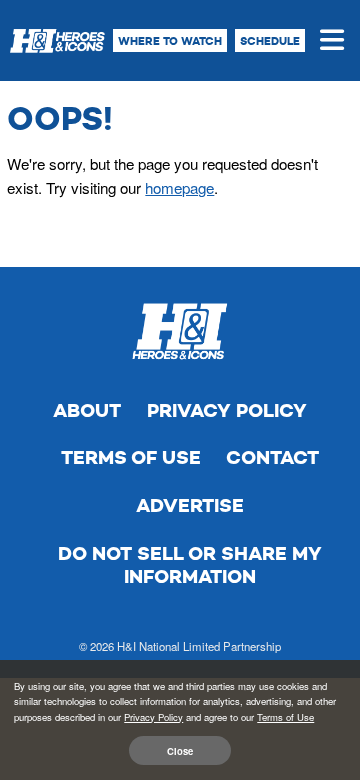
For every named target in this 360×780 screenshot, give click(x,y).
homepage (179, 187)
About (87, 410)
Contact (272, 457)
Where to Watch (170, 41)
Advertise (190, 505)
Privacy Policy (227, 410)
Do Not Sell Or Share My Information (190, 565)
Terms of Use (131, 457)
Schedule (270, 41)
